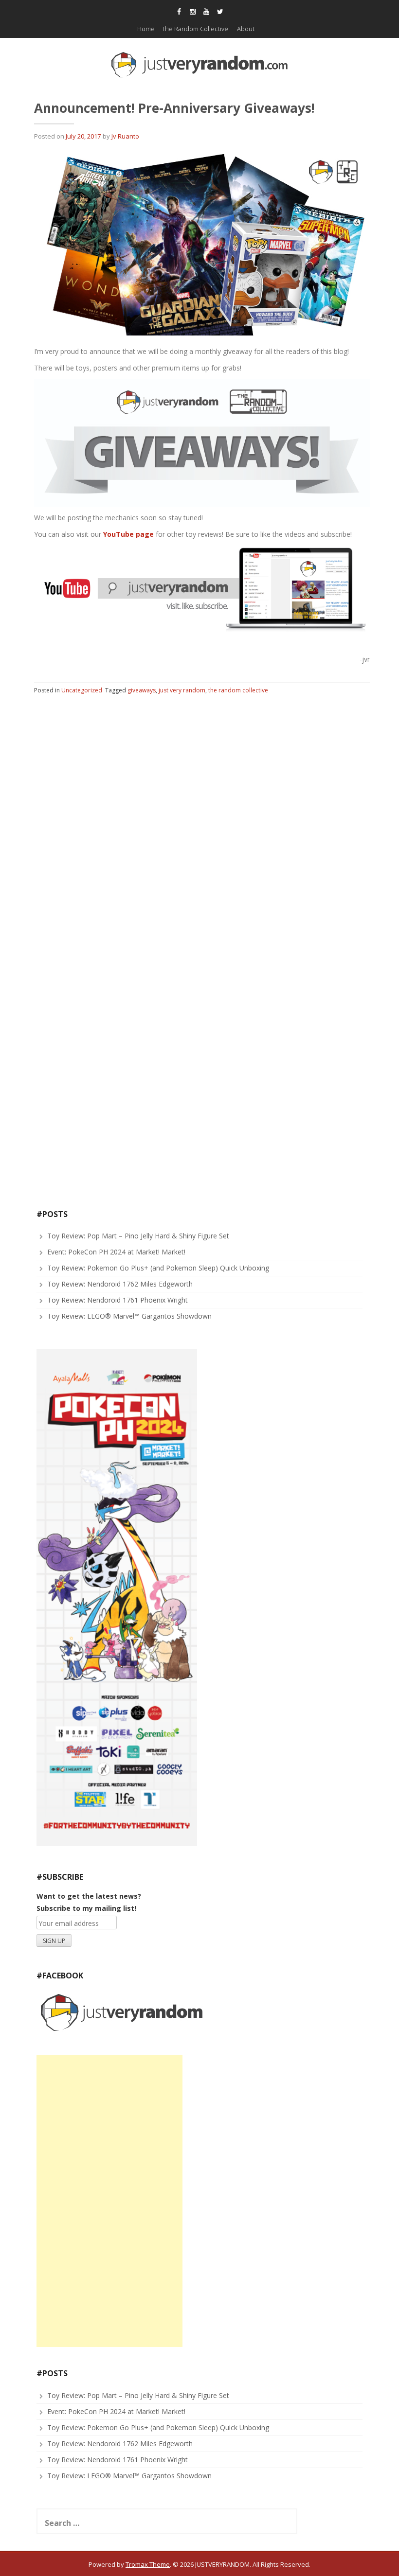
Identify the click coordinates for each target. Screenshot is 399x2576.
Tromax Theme (148, 2564)
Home (146, 29)
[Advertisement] (109, 2201)
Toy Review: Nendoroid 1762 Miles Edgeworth (120, 1284)
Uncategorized (82, 690)
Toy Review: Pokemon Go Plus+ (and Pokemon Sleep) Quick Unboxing (158, 1268)
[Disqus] (202, 830)
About (246, 29)
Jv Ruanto (125, 136)
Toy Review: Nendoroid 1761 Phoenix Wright (118, 1300)
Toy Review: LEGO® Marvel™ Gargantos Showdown (129, 1316)
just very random (182, 690)
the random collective (238, 690)
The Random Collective (195, 29)
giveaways (142, 690)
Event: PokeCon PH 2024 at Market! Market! (116, 1252)
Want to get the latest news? (89, 1896)
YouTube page (128, 534)
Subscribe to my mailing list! (86, 1908)
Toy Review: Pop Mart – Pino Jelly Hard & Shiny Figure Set (138, 1236)
